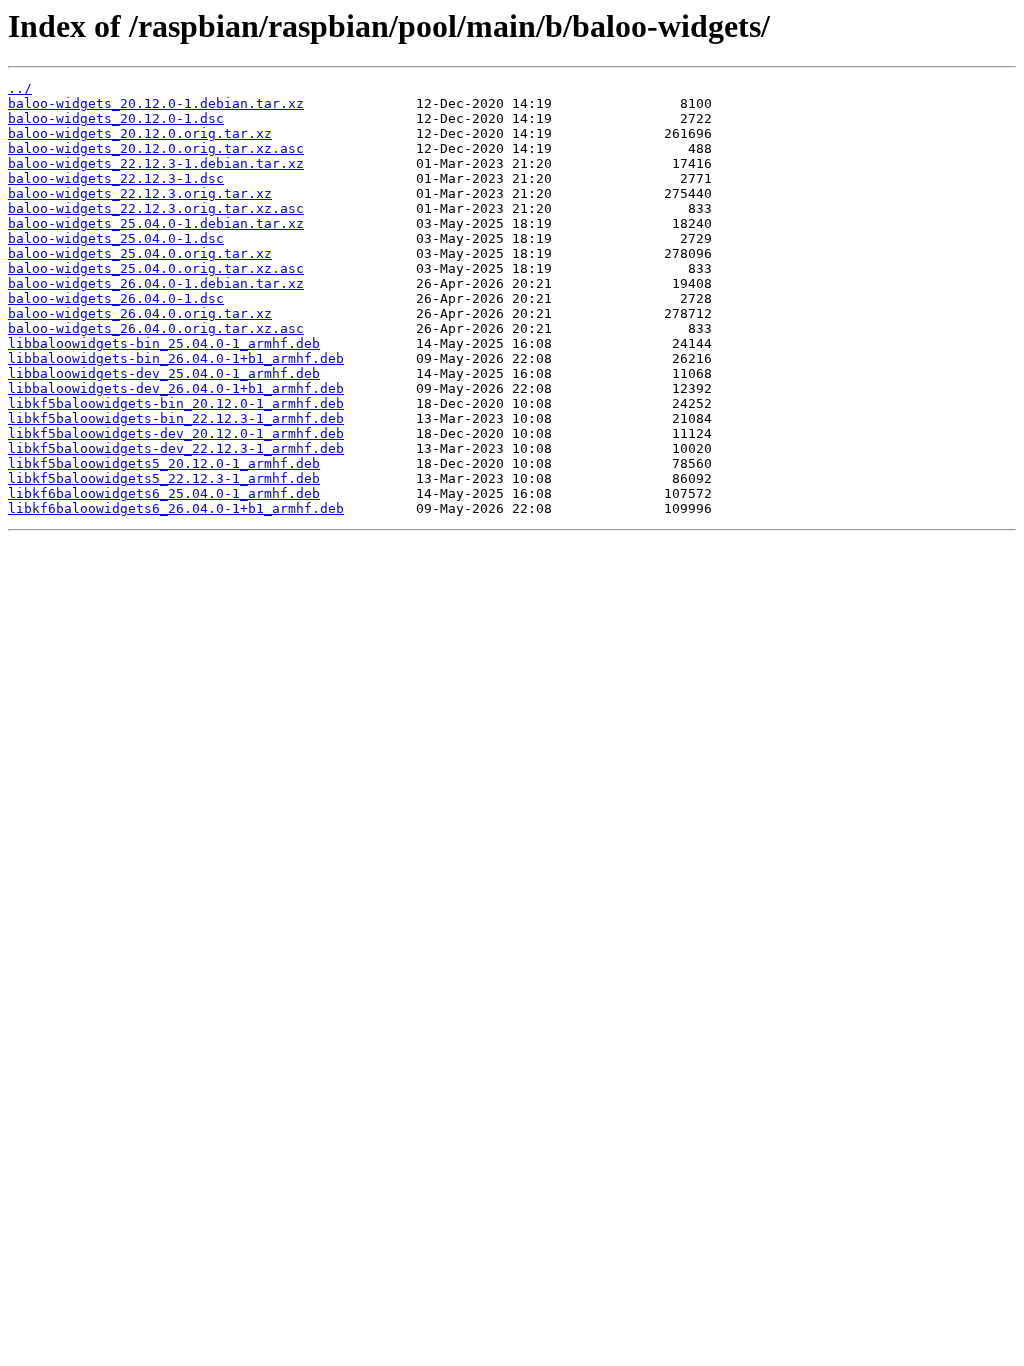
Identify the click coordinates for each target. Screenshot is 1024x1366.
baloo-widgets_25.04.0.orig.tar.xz (140, 253)
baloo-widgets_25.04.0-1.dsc (116, 238)
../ (20, 88)
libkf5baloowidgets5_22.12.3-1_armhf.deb (164, 478)
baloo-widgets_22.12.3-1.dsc (116, 178)
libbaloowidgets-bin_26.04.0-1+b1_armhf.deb (176, 358)
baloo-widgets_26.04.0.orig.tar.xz (140, 313)
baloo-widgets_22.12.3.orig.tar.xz (140, 193)
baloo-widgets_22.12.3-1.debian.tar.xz (156, 163)
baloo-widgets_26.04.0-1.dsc (116, 298)
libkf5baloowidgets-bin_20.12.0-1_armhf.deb (176, 403)
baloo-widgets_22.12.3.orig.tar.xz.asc (156, 208)
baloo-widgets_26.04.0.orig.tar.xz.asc (156, 328)
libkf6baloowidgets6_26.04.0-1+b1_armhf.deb (176, 508)
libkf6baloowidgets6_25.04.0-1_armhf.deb (164, 493)
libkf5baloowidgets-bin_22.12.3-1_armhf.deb (176, 418)
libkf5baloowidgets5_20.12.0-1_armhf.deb (164, 463)
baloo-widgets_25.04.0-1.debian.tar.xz (156, 223)
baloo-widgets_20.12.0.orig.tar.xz (140, 133)
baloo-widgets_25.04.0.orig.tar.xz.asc (156, 268)
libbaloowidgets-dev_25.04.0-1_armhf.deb (164, 373)
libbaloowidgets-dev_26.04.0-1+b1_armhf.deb (176, 388)
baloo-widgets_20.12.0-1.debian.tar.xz (156, 103)
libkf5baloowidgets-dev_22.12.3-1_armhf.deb (176, 448)
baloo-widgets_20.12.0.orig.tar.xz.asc (156, 148)
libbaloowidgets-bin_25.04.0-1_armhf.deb (164, 343)
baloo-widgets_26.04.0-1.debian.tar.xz (156, 283)
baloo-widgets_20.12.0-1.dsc (116, 118)
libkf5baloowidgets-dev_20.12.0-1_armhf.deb (176, 433)
